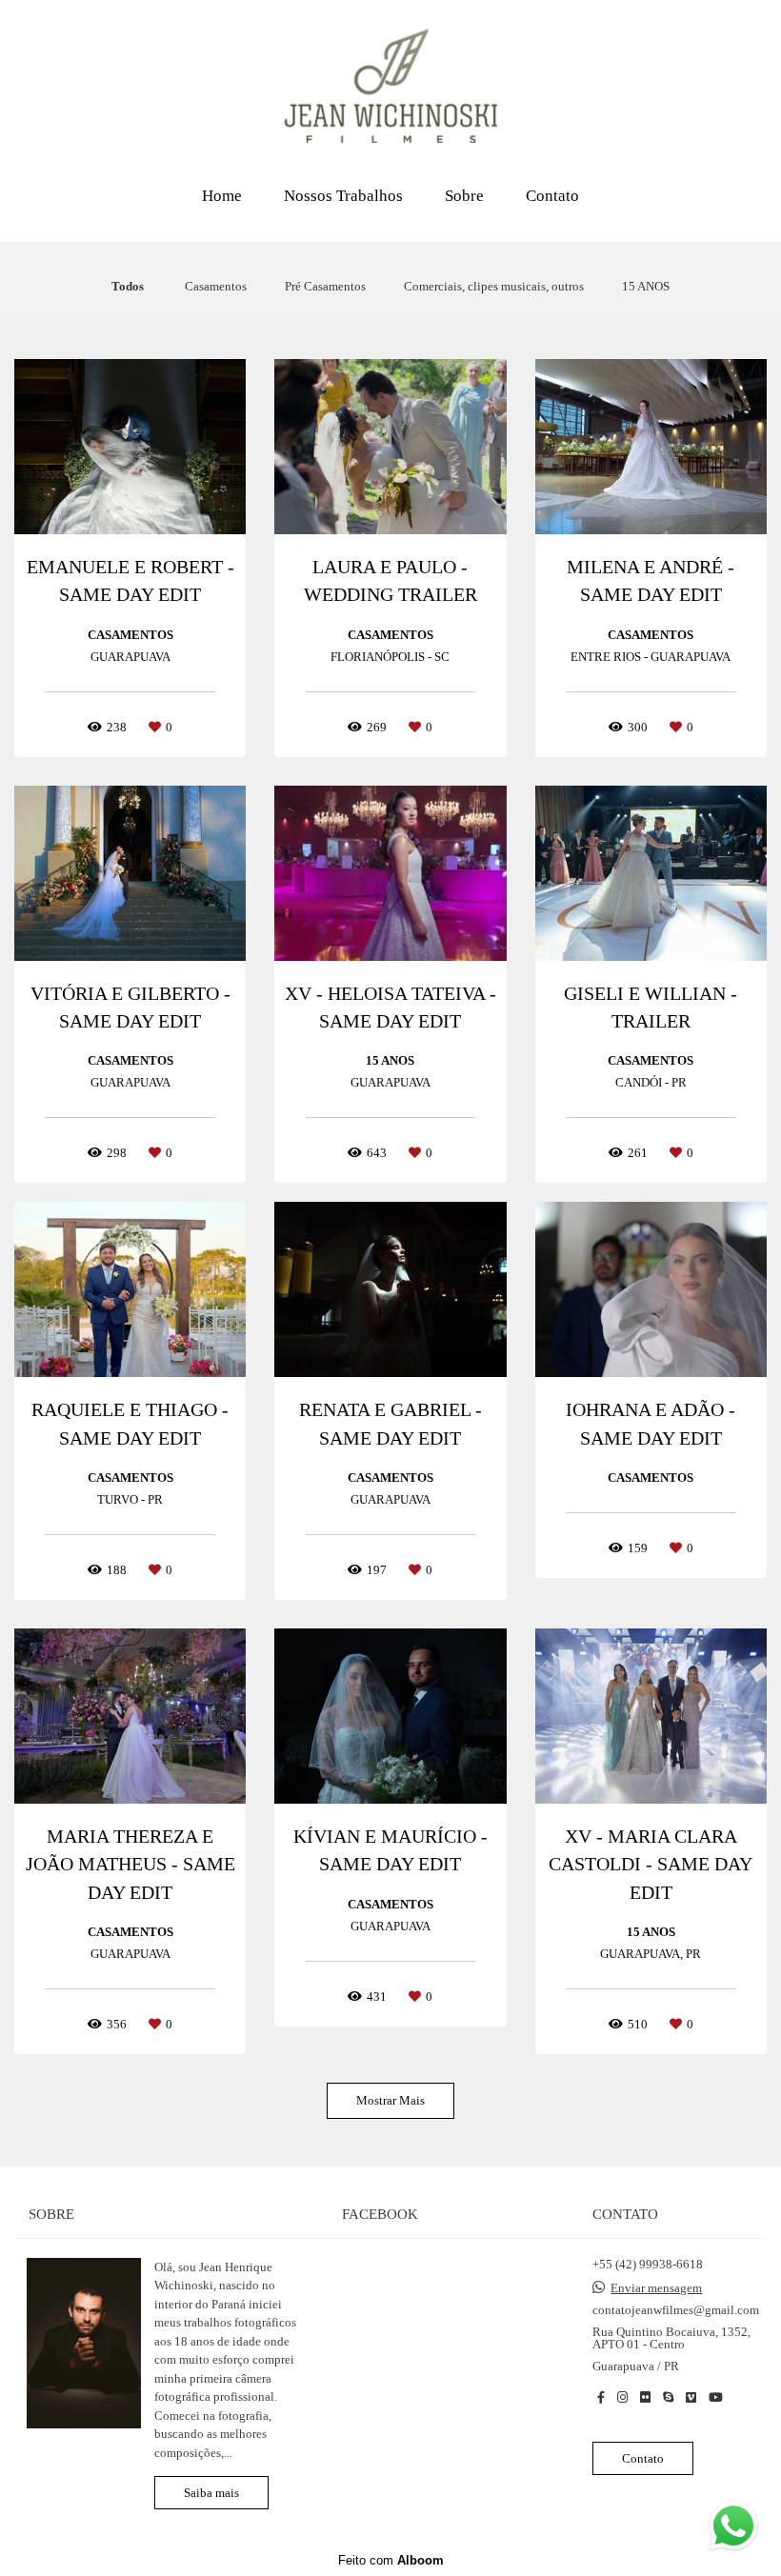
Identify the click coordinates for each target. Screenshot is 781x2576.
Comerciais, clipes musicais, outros (494, 286)
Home (222, 196)
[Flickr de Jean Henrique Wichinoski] (645, 2397)
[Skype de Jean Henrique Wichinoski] (668, 2397)
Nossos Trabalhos (343, 196)
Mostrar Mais (390, 2100)
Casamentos (216, 286)
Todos (128, 286)
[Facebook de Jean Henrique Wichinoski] (601, 2397)
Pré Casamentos (325, 286)
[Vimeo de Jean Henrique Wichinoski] (691, 2397)
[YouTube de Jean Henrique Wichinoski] (716, 2397)
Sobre (464, 196)
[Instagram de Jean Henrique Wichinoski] (622, 2397)
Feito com (391, 2560)
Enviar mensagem (656, 2288)
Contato (552, 196)
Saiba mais (211, 2493)
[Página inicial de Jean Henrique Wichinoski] (390, 87)
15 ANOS (646, 286)
